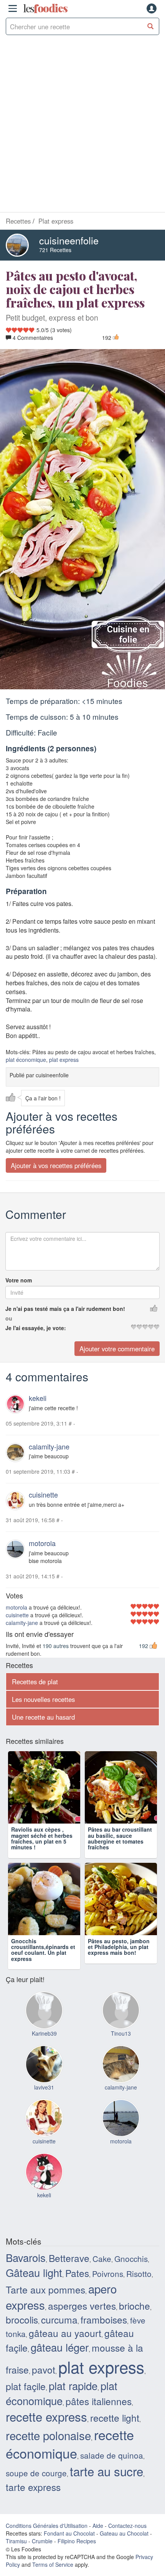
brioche (134, 2306)
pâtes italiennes (99, 2401)
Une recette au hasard (43, 1717)
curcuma (59, 2319)
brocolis (22, 2319)
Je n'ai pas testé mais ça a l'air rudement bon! (65, 1309)
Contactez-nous (127, 2526)
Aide (98, 2526)
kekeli (38, 1398)
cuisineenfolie (69, 240)
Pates (77, 2273)
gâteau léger (60, 2347)
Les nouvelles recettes (43, 1699)
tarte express (33, 2487)
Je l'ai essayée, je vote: (36, 1328)
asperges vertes (82, 2306)
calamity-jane (49, 1446)
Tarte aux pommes (45, 2289)
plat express (64, 1060)
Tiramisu (16, 2541)
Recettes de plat (35, 1682)
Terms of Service (53, 2564)
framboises (104, 2319)
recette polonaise (48, 2435)
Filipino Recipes (77, 2541)
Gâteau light (34, 2272)
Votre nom (19, 1280)
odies (45, 8)
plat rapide (73, 2385)
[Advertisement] (82, 125)
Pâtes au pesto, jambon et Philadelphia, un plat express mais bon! (119, 1947)
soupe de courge (36, 2473)
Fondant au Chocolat (69, 2533)
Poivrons (108, 2273)
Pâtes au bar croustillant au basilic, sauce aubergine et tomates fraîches (120, 1838)
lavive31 (44, 2087)
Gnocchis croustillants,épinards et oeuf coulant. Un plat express (43, 1950)
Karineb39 (44, 2033)
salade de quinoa (112, 2455)
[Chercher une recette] (151, 26)
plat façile (26, 2386)
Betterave (69, 2258)
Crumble (42, 2541)
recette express (46, 2416)
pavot (44, 2370)
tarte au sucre (106, 2471)
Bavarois (26, 2257)
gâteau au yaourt (65, 2333)
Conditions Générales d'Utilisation (47, 2526)
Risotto (139, 2273)
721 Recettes (55, 250)
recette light (115, 2418)
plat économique (26, 1060)
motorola (42, 1543)
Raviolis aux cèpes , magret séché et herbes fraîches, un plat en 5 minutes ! (42, 1838)
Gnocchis (131, 2258)
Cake (102, 2258)
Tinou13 (121, 2033)
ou (9, 1318)
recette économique (70, 2444)
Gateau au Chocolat (124, 2533)
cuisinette (43, 1494)
